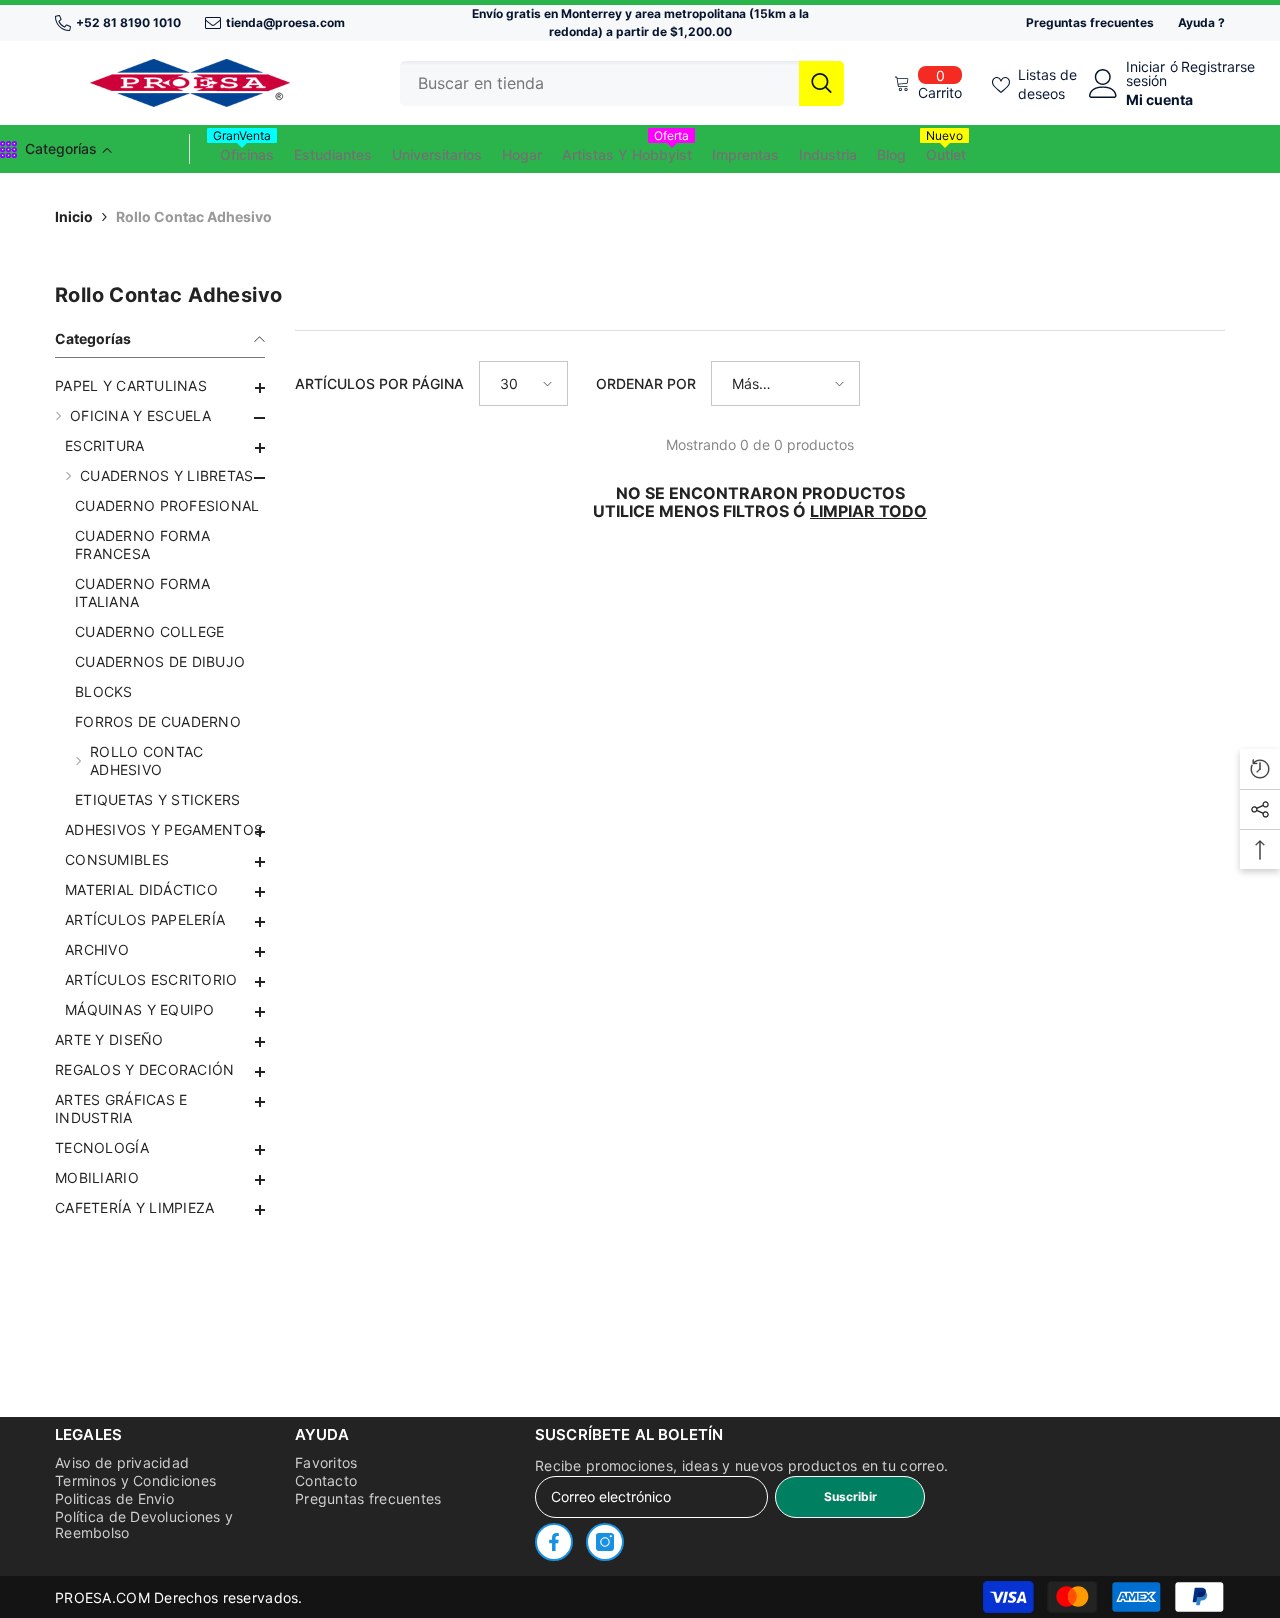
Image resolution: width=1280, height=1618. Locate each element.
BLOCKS (104, 691)
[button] (160, 448)
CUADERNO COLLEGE (149, 631)
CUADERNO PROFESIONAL (167, 505)
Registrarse (1218, 67)
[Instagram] (605, 1542)
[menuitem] (160, 386)
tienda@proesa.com (285, 22)
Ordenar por (646, 383)
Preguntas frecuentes (1090, 22)
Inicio (74, 216)
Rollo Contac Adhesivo (194, 216)
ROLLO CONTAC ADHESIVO (146, 760)
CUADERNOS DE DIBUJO (160, 661)
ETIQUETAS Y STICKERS (158, 799)
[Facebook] (554, 1542)
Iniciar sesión (1146, 74)
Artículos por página (379, 383)
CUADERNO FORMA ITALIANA (142, 592)
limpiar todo (868, 511)
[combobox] (599, 83)
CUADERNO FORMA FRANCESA (142, 544)
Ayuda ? (1201, 22)
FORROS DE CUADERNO (158, 721)
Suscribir (850, 1496)
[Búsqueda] (622, 83)
